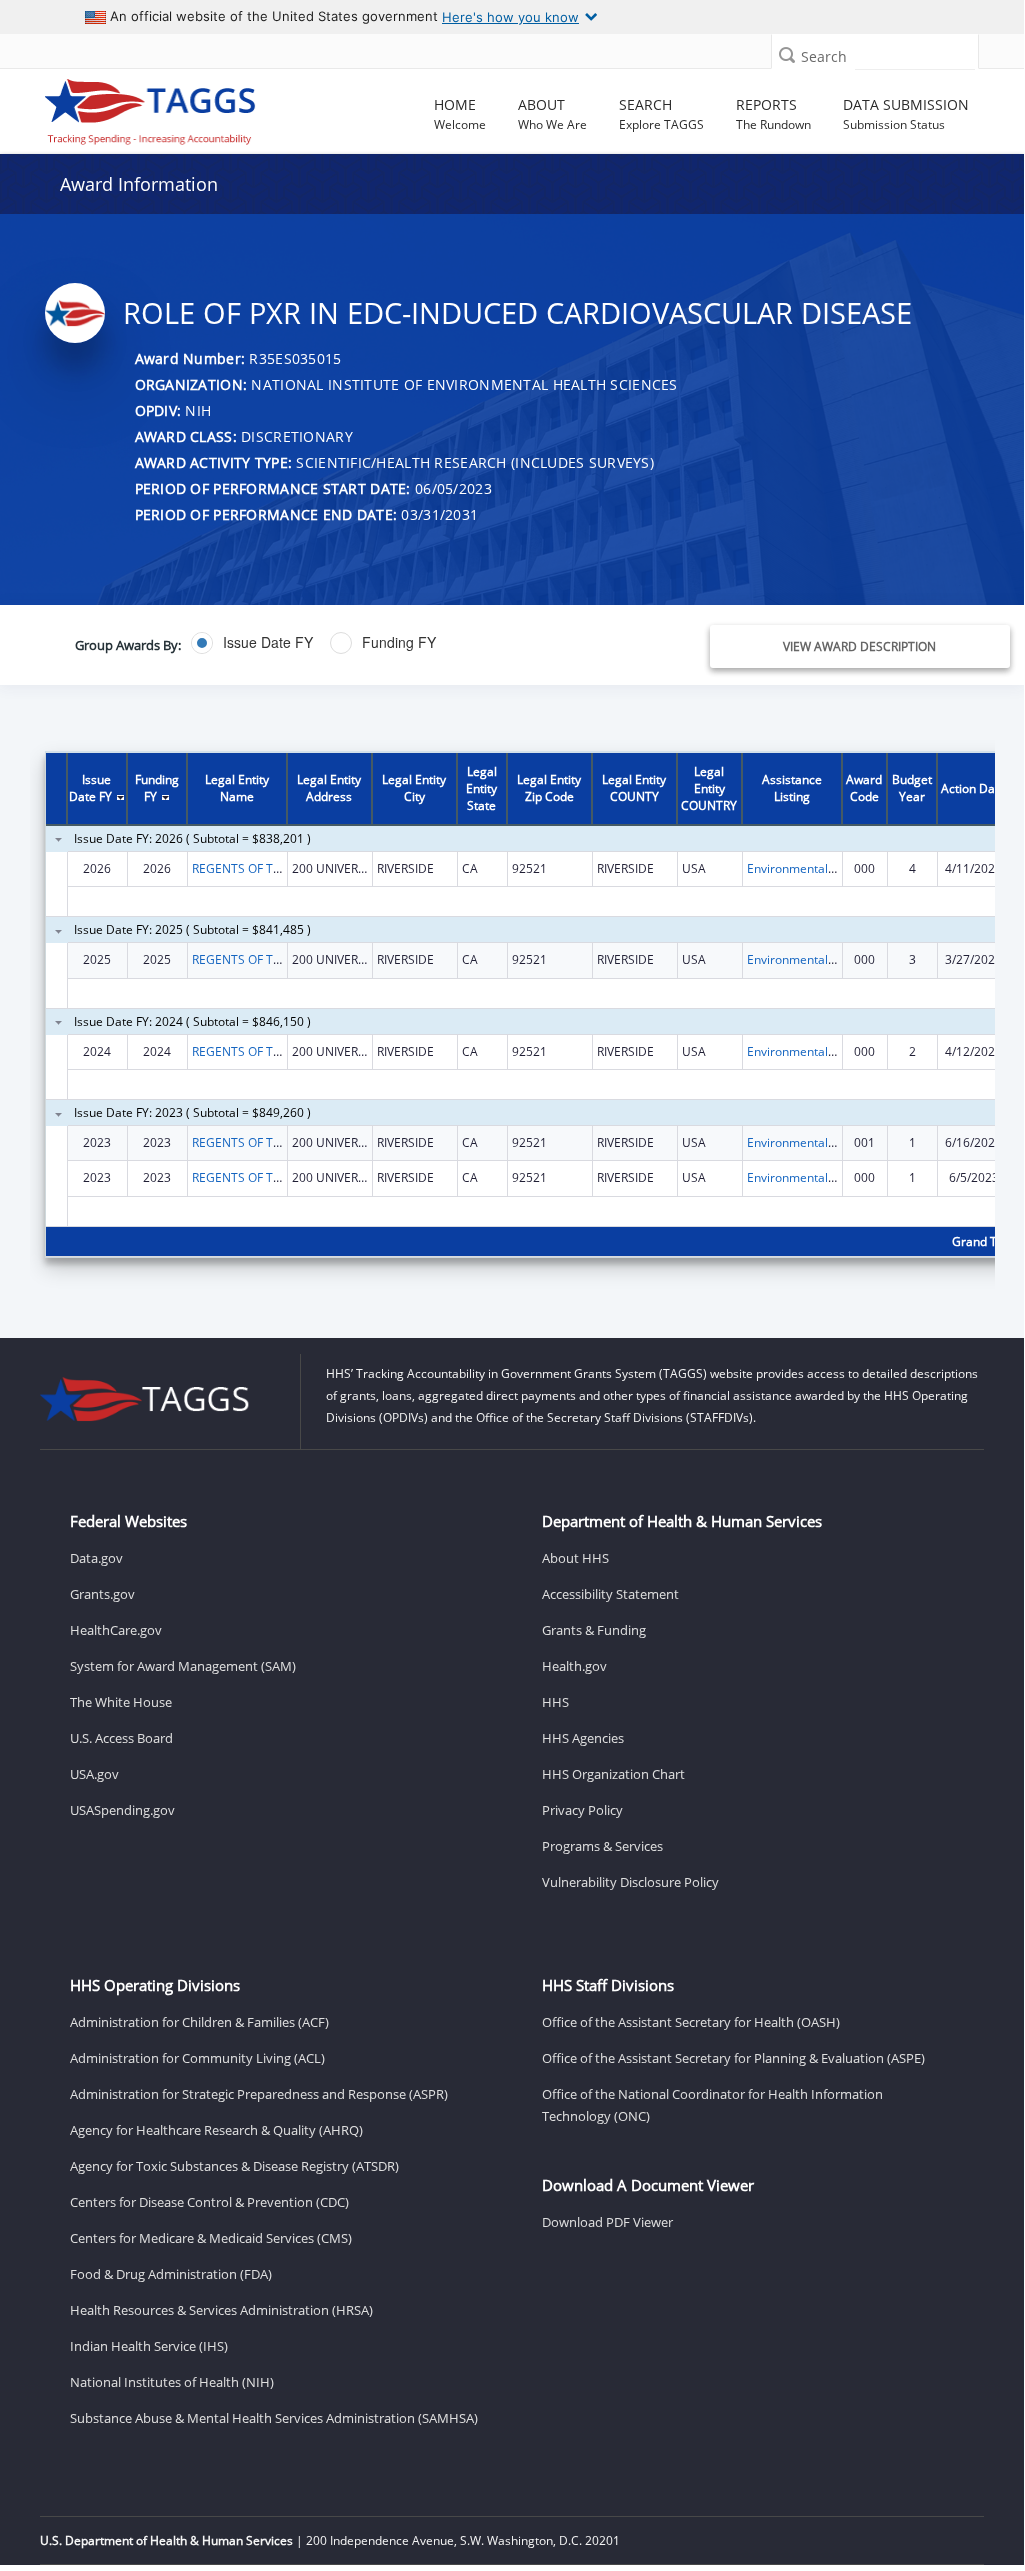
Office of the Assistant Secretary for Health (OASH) (691, 2022)
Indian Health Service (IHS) (149, 2346)
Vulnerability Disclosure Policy (630, 1882)
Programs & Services (602, 1846)
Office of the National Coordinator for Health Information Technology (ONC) (712, 2105)
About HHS (575, 1558)
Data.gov (96, 1558)
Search (824, 56)
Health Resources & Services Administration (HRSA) (221, 2310)
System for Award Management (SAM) (183, 1666)
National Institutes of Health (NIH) (172, 2382)
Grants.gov (102, 1594)
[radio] (252, 643)
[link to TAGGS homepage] (150, 107)
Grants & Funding (594, 1630)
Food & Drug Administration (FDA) (171, 2274)
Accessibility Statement (610, 1594)
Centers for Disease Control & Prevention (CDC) (209, 2202)
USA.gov (94, 1774)
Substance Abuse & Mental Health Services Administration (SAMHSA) (274, 2418)
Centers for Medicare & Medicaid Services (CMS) (211, 2238)
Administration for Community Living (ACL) (197, 2058)
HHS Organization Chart (613, 1774)
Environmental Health (807, 868)
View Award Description (859, 646)
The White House (121, 1702)
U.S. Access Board (121, 1738)
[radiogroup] (381, 643)
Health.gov (574, 1666)
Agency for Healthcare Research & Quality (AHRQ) (216, 2130)
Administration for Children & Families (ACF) (199, 2022)
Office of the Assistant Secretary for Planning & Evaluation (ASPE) (733, 2058)
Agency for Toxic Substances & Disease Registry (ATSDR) (234, 2166)
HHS (555, 1702)
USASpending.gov (122, 1810)
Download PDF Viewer (607, 2222)
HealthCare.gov (116, 1630)
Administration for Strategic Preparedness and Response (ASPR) (259, 2094)
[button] (787, 54)
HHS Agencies (583, 1738)
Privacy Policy (582, 1810)
